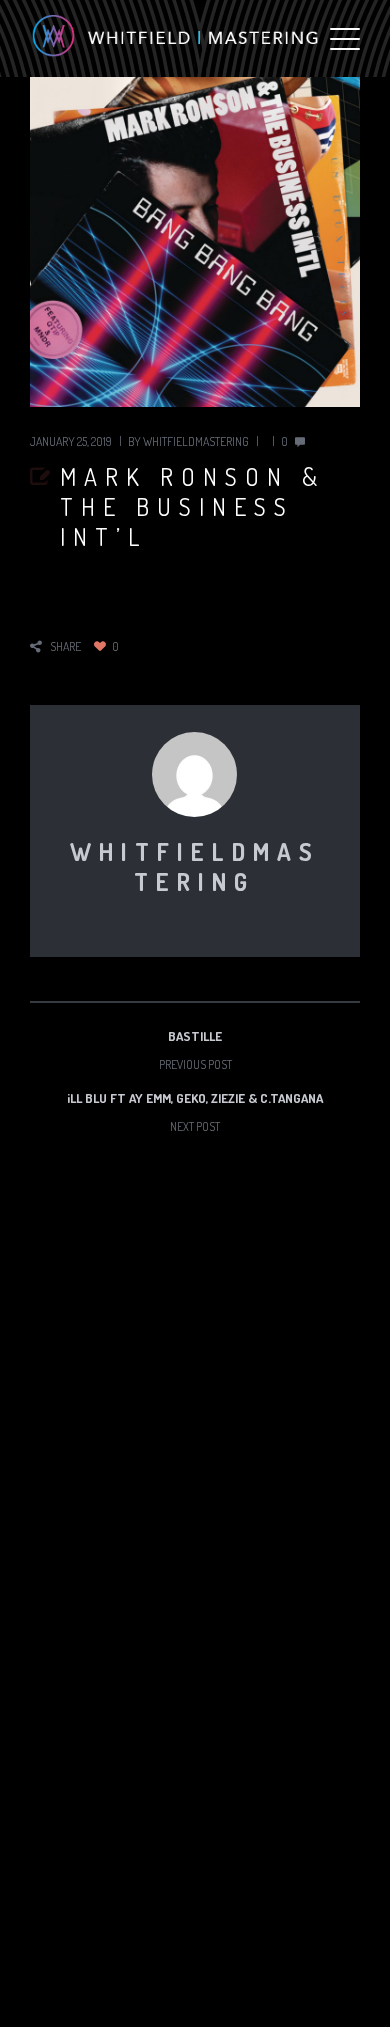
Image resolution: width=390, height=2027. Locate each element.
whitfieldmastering (196, 441)
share (65, 646)
